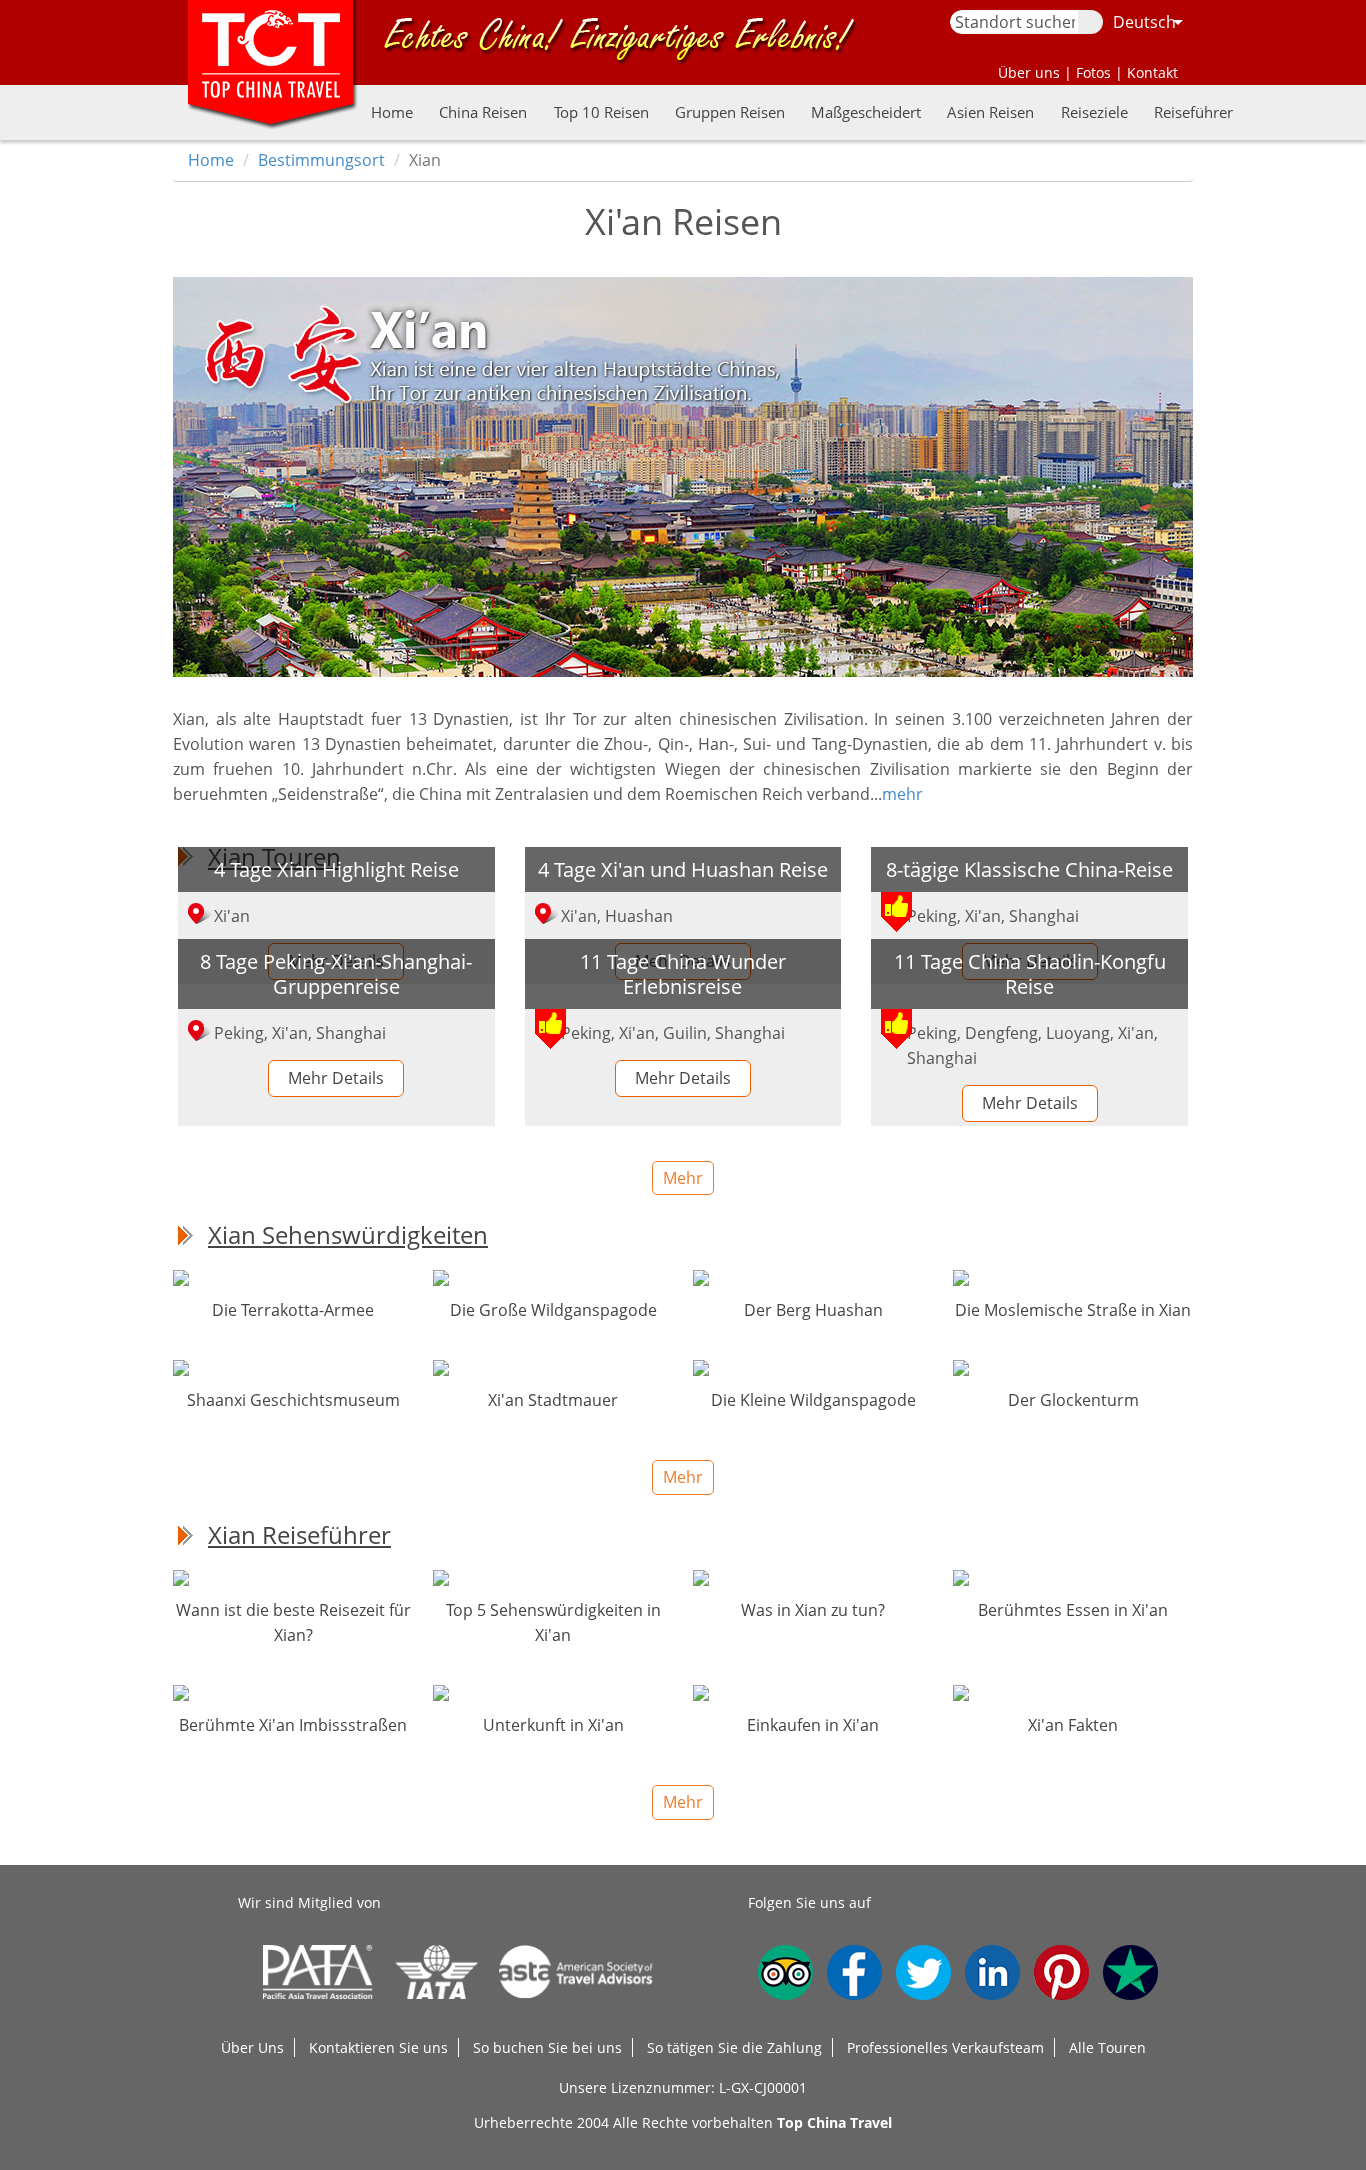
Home (392, 112)
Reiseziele (1094, 112)
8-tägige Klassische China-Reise (1029, 869)
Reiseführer (1193, 112)
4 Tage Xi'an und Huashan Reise (683, 869)
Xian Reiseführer (299, 1534)
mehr (902, 794)
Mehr (683, 1178)
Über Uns (252, 2047)
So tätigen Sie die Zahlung (734, 2047)
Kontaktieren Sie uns (378, 2047)
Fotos (1093, 72)
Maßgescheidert (866, 112)
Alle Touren (1107, 2047)
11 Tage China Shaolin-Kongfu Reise (1030, 973)
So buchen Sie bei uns (547, 2047)
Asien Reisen (990, 112)
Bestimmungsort (321, 160)
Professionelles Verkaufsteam (945, 2047)
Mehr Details (336, 1078)
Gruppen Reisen (730, 112)
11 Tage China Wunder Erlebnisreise (683, 973)
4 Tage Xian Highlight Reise (336, 869)
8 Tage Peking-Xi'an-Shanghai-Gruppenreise (336, 973)
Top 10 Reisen (601, 112)
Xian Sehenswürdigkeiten (348, 1234)
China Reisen (483, 112)
